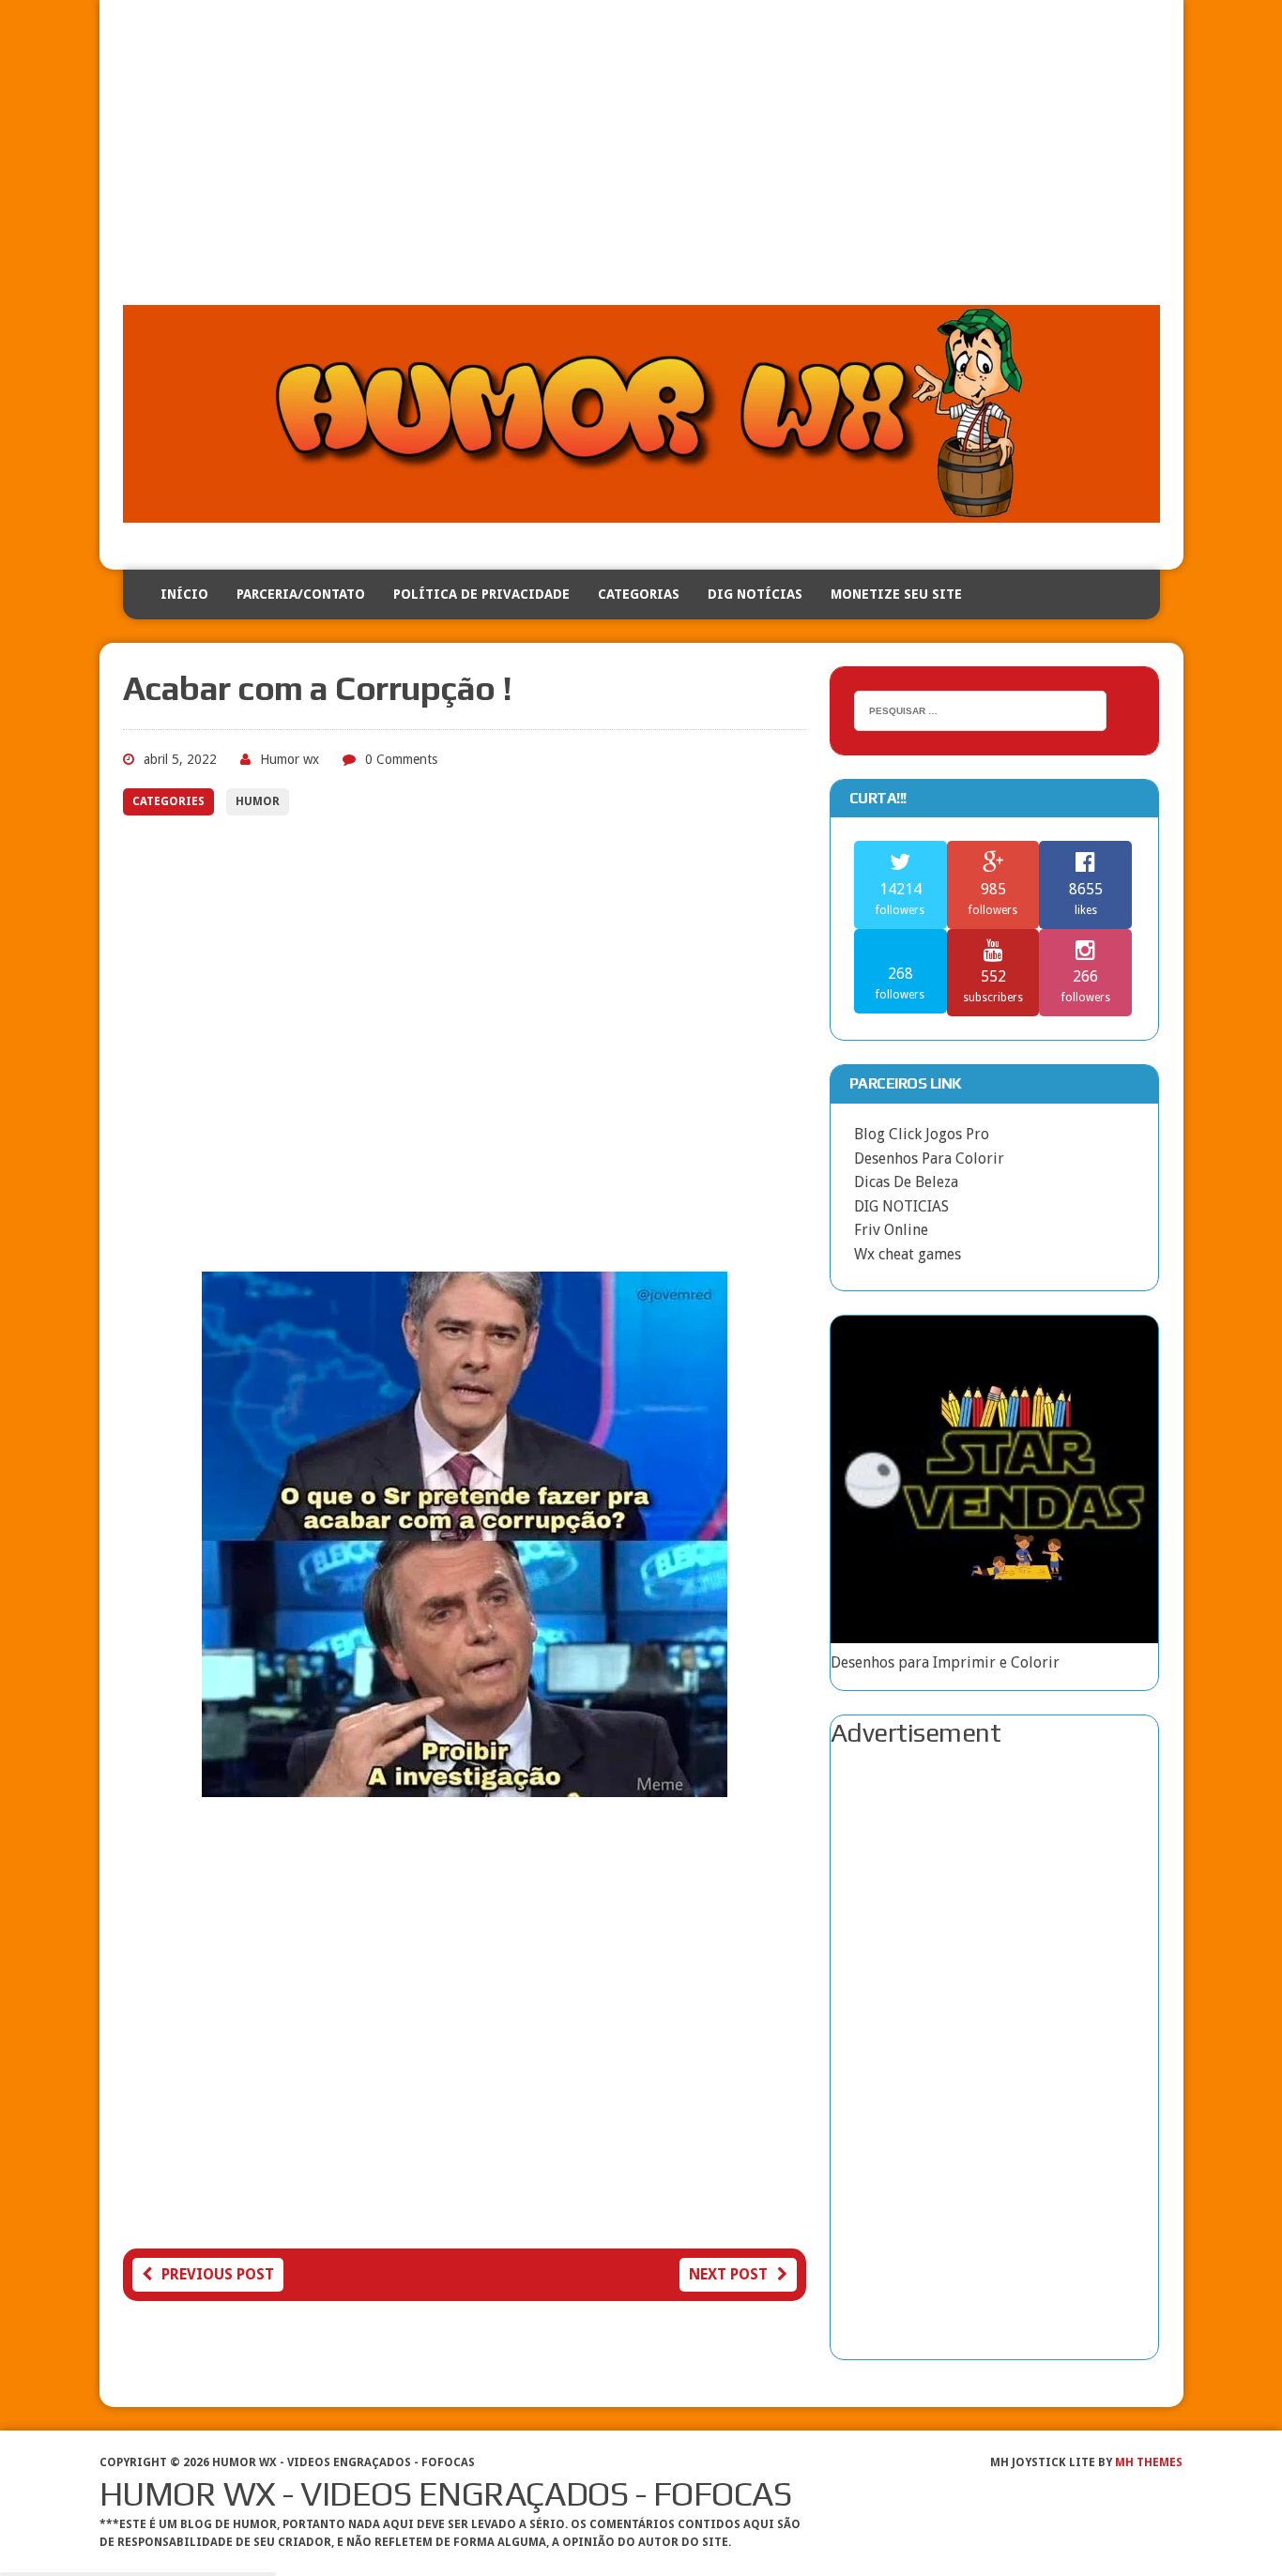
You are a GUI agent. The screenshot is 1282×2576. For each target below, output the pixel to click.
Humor (258, 801)
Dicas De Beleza (906, 1182)
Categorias (639, 594)
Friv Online (891, 1230)
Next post (728, 2274)
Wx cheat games (908, 1254)
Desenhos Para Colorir (929, 1158)
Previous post (218, 2274)
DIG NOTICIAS (901, 1206)
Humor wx (290, 759)
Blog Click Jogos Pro (922, 1134)
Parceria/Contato (301, 594)
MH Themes (1149, 2462)
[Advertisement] (641, 164)
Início (184, 594)
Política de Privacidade (481, 594)
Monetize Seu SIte (896, 594)
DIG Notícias (755, 594)
